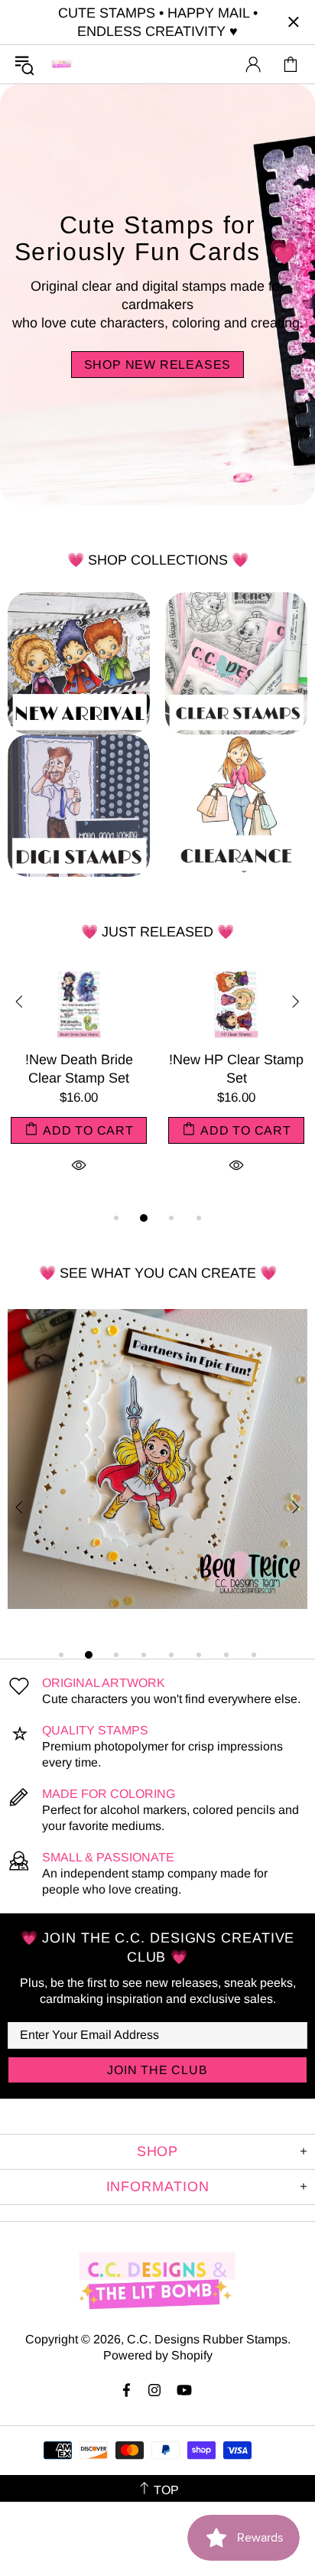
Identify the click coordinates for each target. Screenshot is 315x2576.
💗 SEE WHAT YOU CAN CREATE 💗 (158, 1273)
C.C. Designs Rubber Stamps (62, 64)
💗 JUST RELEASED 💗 (157, 932)
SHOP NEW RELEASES (158, 365)
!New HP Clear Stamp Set (236, 1069)
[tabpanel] (79, 1088)
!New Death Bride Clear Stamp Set (79, 1069)
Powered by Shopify (158, 2355)
